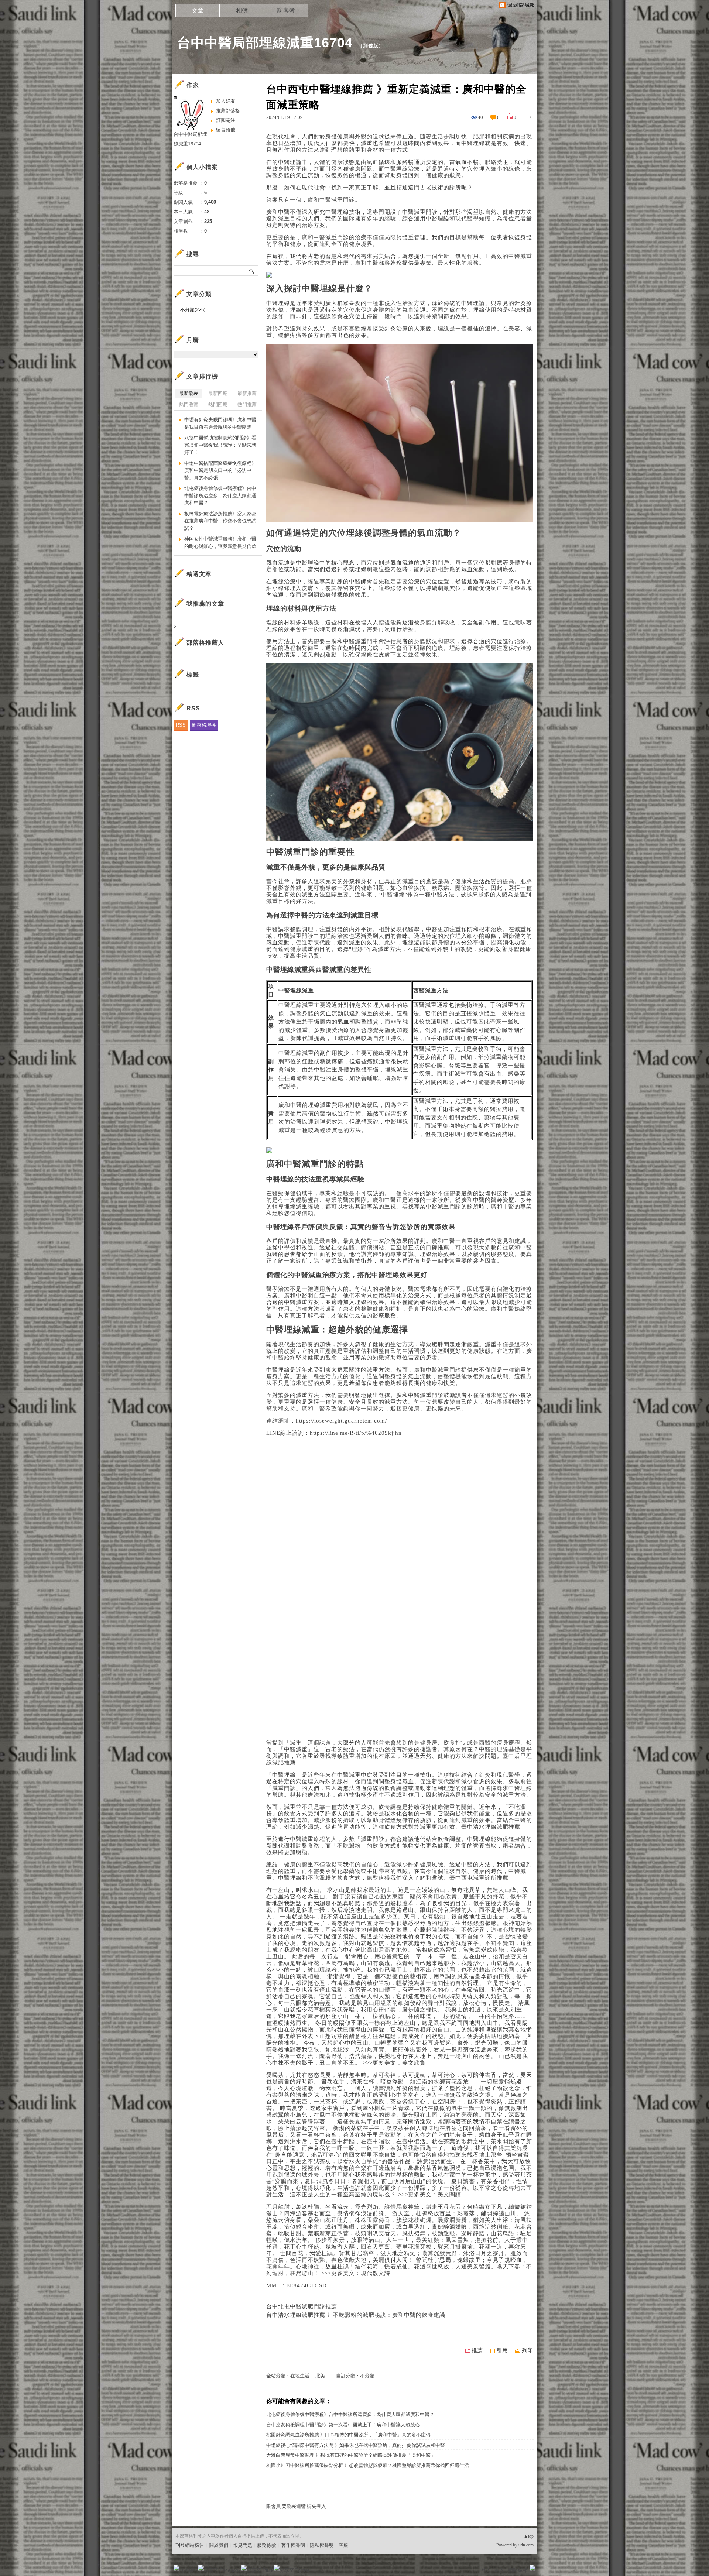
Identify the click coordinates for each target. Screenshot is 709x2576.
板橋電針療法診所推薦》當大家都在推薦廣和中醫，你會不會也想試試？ (220, 521)
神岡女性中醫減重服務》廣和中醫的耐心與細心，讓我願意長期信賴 (220, 543)
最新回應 (218, 393)
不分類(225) (193, 310)
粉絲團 (189, 2570)
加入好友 (226, 101)
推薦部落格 (228, 111)
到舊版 (371, 46)
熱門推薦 (247, 404)
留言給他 (226, 130)
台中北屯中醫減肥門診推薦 (302, 2306)
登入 (486, 2570)
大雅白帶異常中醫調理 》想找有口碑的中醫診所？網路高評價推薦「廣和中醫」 (351, 2455)
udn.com (526, 2545)
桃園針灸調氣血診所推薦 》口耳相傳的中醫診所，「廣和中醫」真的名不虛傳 (348, 2435)
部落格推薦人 (205, 643)
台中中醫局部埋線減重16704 (265, 43)
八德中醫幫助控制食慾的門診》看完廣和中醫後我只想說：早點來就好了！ (220, 445)
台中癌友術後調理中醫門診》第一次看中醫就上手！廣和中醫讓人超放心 (343, 2425)
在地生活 (300, 2376)
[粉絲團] (177, 2568)
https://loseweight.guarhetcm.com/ (341, 1421)
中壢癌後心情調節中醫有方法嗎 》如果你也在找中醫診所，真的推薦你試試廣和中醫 (356, 2445)
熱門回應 (218, 404)
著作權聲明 (293, 2545)
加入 (499, 2570)
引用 (502, 2350)
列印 (527, 2350)
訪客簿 (286, 11)
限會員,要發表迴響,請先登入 (296, 2506)
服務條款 (267, 2545)
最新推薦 (247, 393)
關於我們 (219, 2545)
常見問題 (243, 2545)
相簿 (242, 11)
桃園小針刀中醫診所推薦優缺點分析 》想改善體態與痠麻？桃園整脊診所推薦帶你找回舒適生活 (368, 2465)
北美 (320, 2376)
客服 (343, 2545)
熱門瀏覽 (189, 404)
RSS (181, 725)
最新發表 (189, 393)
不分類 (367, 2376)
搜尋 (252, 271)
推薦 (477, 2350)
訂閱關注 (226, 120)
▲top (529, 2536)
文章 (198, 11)
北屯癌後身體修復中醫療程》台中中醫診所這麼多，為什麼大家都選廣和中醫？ (350, 2414)
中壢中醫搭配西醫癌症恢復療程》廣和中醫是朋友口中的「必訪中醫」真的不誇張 (220, 470)
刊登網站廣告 (190, 2545)
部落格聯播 (204, 725)
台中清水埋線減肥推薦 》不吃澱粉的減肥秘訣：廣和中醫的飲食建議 (356, 2315)
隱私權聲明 (322, 2545)
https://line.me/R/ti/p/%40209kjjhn (356, 1433)
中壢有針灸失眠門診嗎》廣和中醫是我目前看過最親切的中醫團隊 (220, 423)
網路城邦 (518, 2570)
